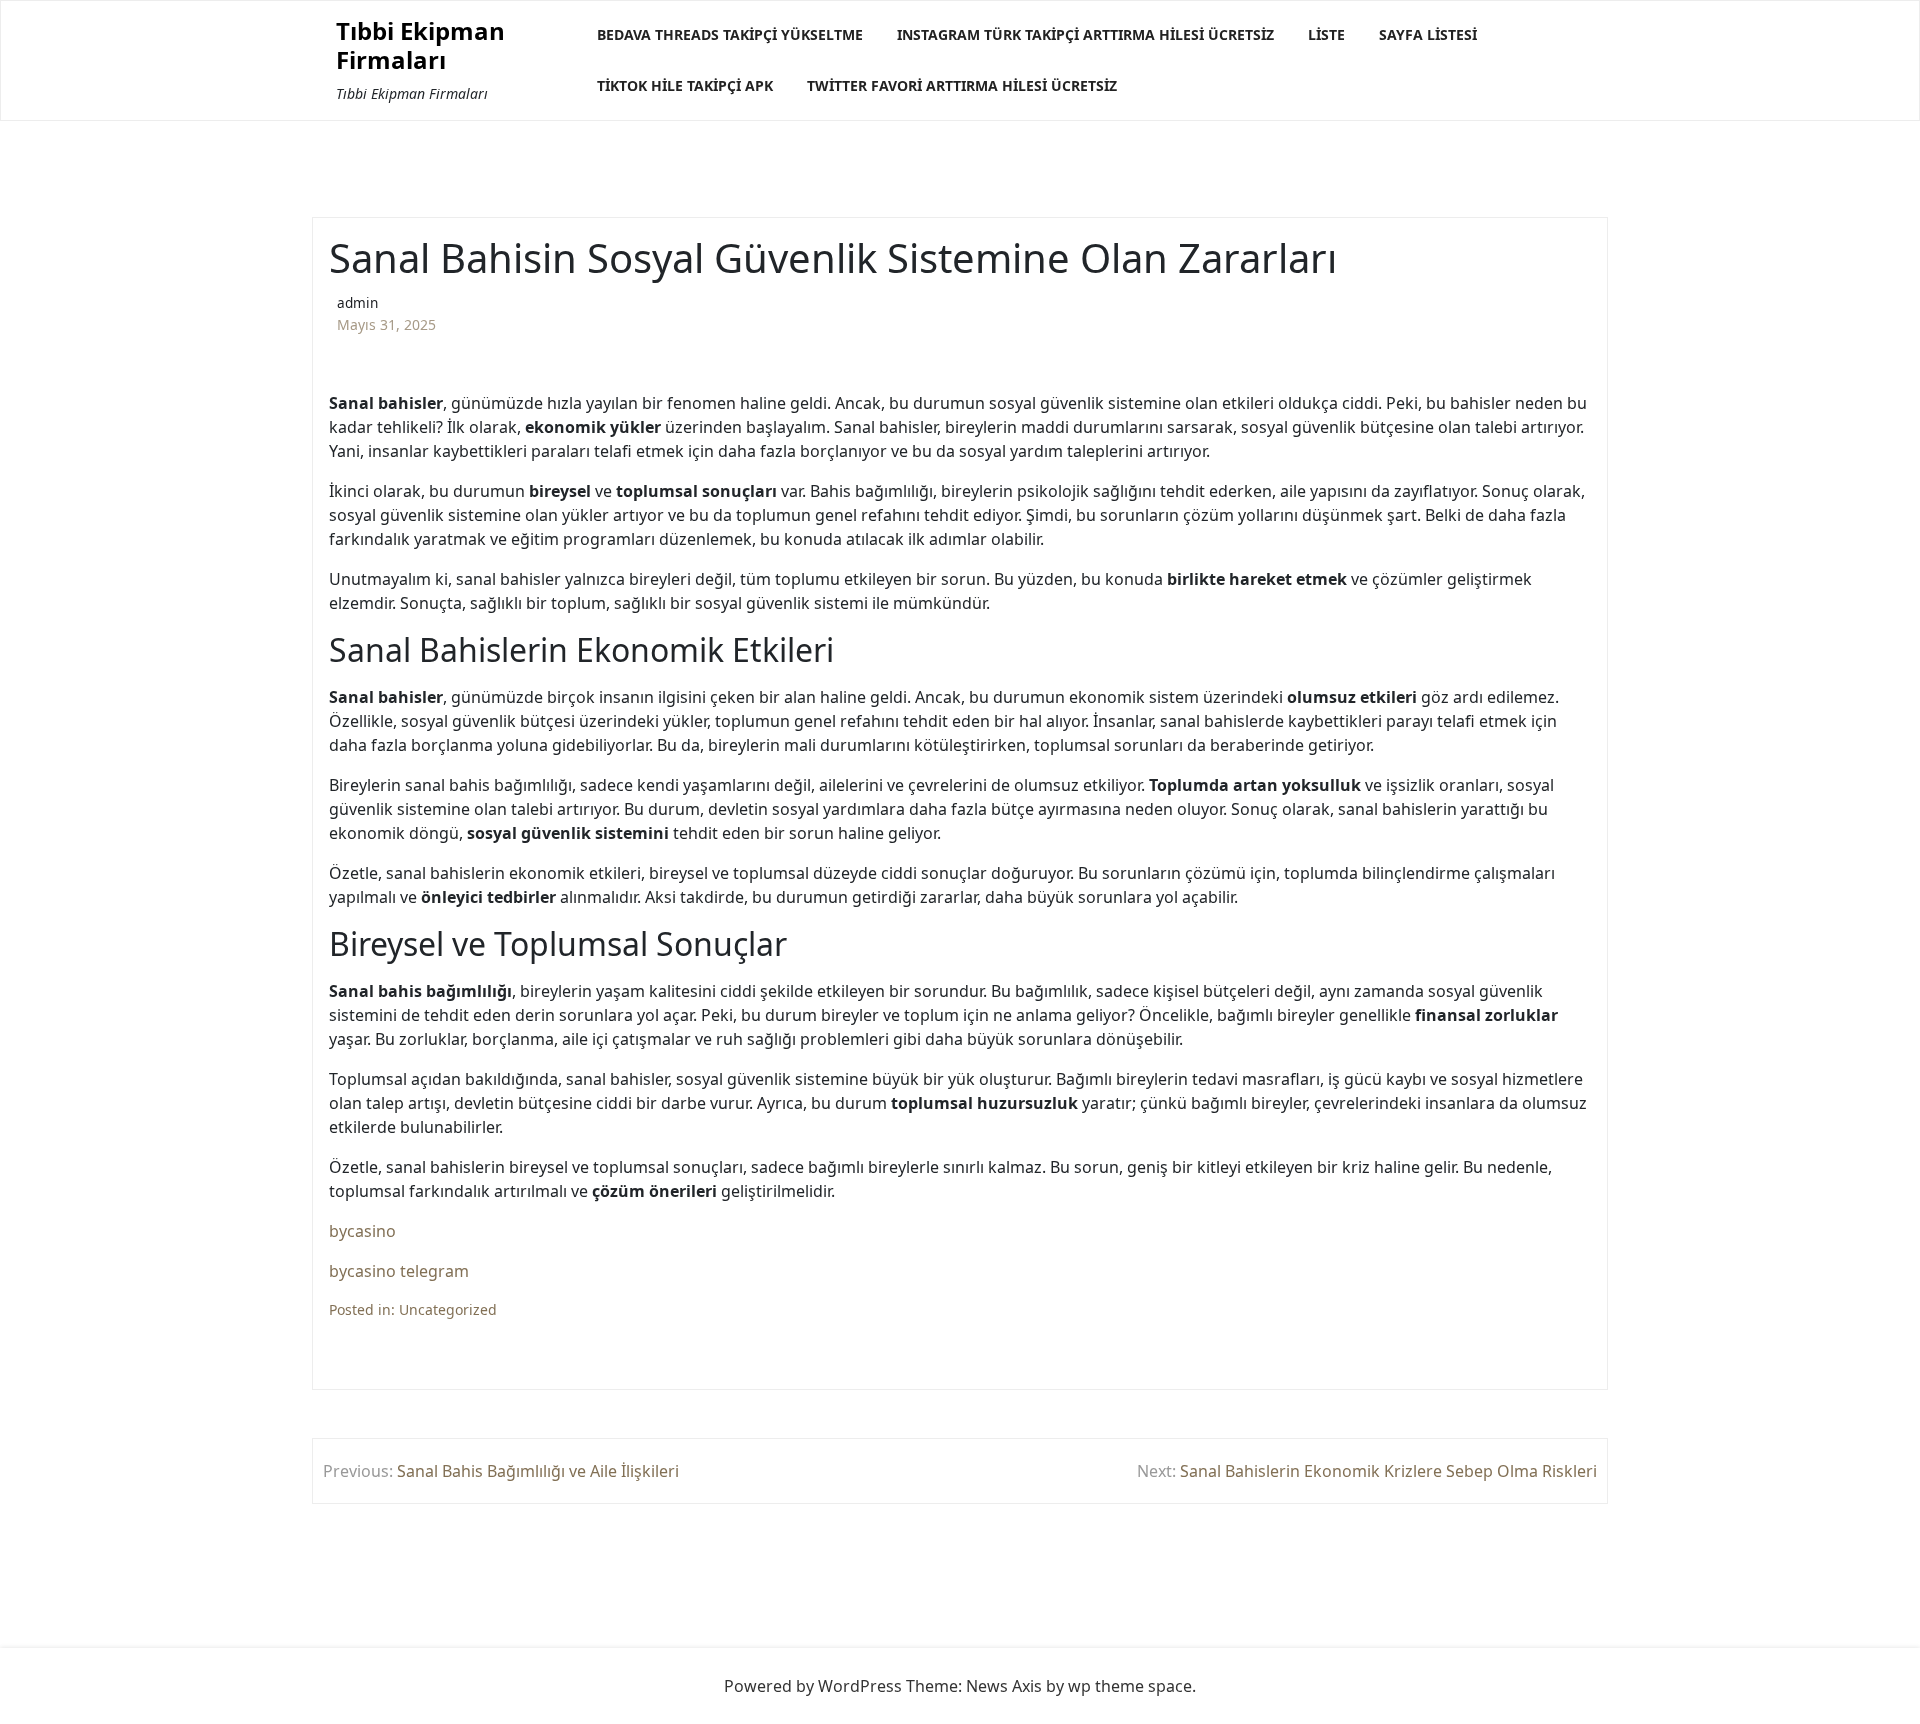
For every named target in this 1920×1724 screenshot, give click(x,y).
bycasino (362, 1231)
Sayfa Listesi (1428, 34)
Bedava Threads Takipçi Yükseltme (730, 34)
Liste (1326, 34)
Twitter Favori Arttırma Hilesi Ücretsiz (962, 85)
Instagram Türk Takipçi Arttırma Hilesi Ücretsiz (1085, 34)
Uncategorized (448, 1309)
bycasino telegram (399, 1271)
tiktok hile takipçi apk (685, 85)
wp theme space (1130, 1686)
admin (357, 302)
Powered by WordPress (813, 1686)
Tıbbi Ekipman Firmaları (420, 46)
